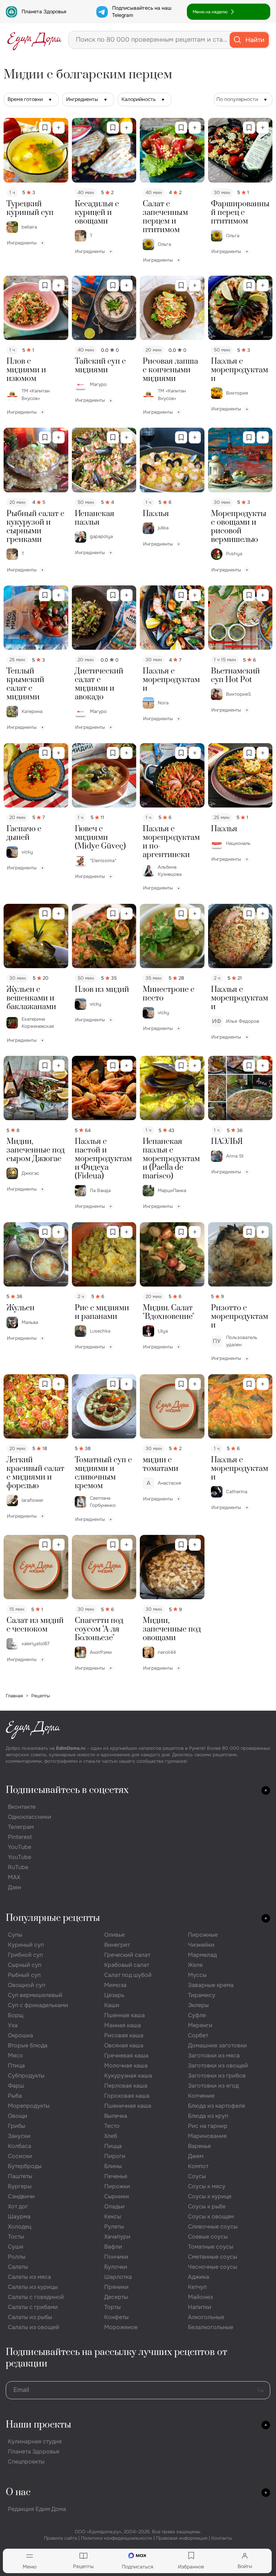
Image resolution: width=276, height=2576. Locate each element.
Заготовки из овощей (218, 2066)
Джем (196, 2156)
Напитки (200, 2307)
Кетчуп (197, 2287)
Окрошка (20, 2035)
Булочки (116, 2267)
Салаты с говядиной (36, 2297)
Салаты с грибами (33, 2307)
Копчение (201, 2096)
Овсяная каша (124, 2045)
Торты (112, 2307)
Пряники (116, 2287)
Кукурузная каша (128, 2076)
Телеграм (21, 1827)
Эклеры (198, 2005)
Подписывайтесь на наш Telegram (142, 11)
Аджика (199, 2277)
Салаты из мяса (29, 2277)
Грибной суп (25, 1955)
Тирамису (202, 1995)
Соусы (197, 2176)
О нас (18, 2492)
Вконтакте (22, 1807)
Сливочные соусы (213, 2227)
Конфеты (116, 2317)
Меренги (200, 2025)
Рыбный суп (24, 1975)
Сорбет (198, 2035)
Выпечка (116, 2116)
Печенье (116, 2176)
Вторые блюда (28, 2045)
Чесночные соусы (213, 2267)
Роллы (17, 2257)
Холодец (20, 2227)
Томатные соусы (211, 2247)
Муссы (197, 1975)
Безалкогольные (211, 2327)
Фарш (16, 2086)
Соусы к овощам (211, 2216)
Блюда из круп (208, 2116)
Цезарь (114, 1995)
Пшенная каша (125, 2015)
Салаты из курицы (33, 2287)
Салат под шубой (128, 1975)
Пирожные (203, 1935)
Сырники (117, 2196)
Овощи (18, 2116)
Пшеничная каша (128, 2106)
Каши (112, 2005)
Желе (195, 1965)
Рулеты (114, 2227)
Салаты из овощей (34, 2327)
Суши (16, 2247)
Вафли (113, 2247)
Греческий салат (127, 1955)
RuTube (18, 1867)
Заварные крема (211, 1985)
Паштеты (20, 2176)
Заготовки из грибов (217, 2076)
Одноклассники (30, 1817)
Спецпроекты (26, 2462)
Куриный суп (26, 1945)
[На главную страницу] (34, 40)
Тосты (16, 2237)
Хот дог (18, 2206)
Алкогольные (206, 2317)
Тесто (112, 2126)
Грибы (17, 2126)
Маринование (207, 2136)
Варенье (199, 2146)
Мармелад (202, 1955)
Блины (113, 2166)
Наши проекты (38, 2425)
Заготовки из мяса (214, 2055)
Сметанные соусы (213, 2257)
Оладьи (114, 2206)
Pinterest (20, 1837)
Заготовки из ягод (213, 2086)
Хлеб (111, 2136)
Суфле (197, 2015)
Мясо (15, 2055)
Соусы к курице (210, 2196)
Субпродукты (26, 2076)
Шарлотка (118, 2277)
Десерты (116, 2297)
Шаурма (19, 2216)
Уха (13, 2025)
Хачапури (117, 2237)
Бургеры (20, 2186)
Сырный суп (25, 1965)
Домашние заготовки (217, 2045)
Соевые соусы (208, 2237)
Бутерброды (25, 2166)
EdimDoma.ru (71, 1748)
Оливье (114, 1935)
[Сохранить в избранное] (45, 128)
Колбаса (20, 2146)
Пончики (116, 2257)
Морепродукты (29, 2106)
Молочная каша (126, 2066)
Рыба (15, 2096)
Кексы (113, 2216)
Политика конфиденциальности (116, 2538)
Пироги (115, 2156)
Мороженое (121, 2327)
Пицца (113, 2146)
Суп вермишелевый (35, 1995)
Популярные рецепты (53, 1918)
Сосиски (20, 2156)
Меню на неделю (210, 12)
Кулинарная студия (35, 2441)
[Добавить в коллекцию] (59, 128)
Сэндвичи (21, 2196)
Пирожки (117, 2186)
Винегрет (117, 1945)
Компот (198, 2166)
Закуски (19, 2136)
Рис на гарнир (208, 2126)
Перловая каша (126, 2086)
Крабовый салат (127, 1965)
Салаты (18, 2267)
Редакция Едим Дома (37, 2509)
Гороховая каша (127, 2096)
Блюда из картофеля (217, 2106)
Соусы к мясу (207, 2186)
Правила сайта (60, 2538)
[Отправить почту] (261, 2390)
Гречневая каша (126, 2055)
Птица (16, 2066)
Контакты (222, 2538)
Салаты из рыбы (30, 2317)
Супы (15, 1935)
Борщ (16, 2015)
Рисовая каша (124, 2035)
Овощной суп (27, 1985)
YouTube (20, 1847)
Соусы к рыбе (207, 2206)
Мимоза (115, 1985)
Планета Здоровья (44, 11)
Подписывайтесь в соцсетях (67, 1790)
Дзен (15, 1887)
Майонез (200, 2297)
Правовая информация (182, 2538)
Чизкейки (201, 1945)
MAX (14, 1877)
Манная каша (123, 2025)
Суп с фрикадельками (38, 2005)
